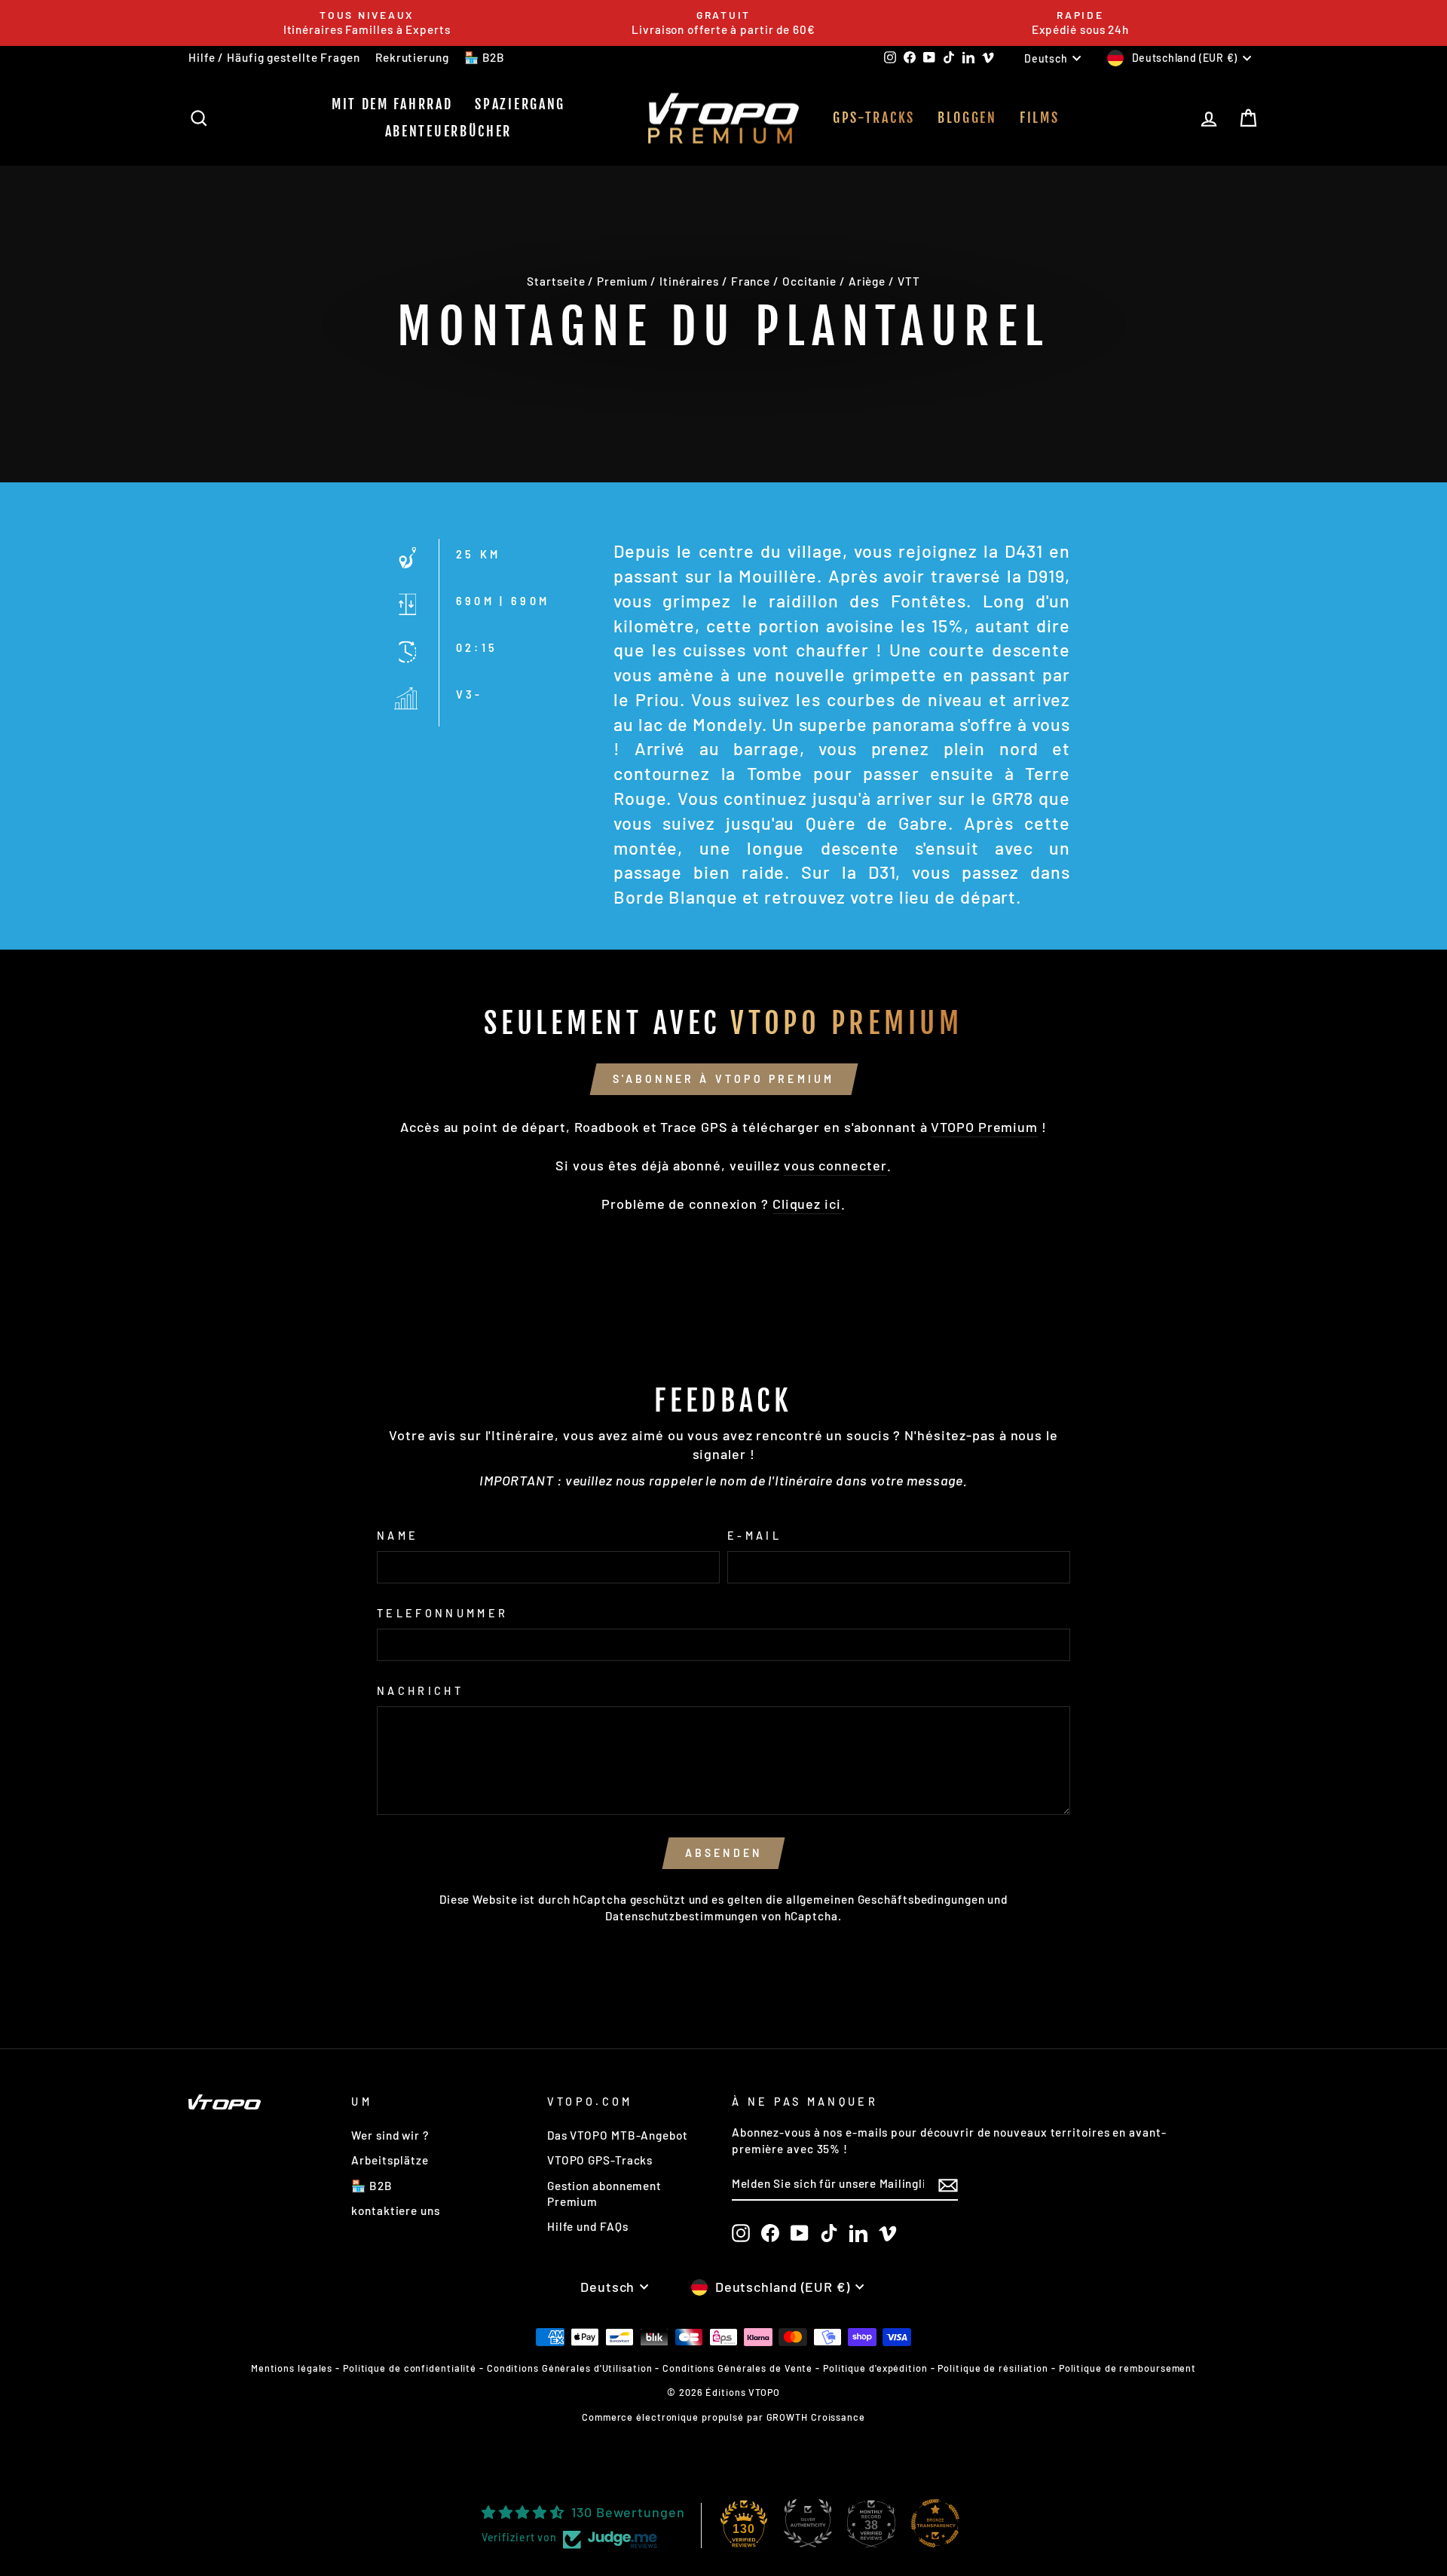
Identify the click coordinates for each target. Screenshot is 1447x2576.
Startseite (556, 281)
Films (1040, 118)
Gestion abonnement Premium (604, 2194)
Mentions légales (292, 2368)
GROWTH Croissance (816, 2417)
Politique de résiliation (993, 2368)
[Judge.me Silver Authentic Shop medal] (808, 2523)
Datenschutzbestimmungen (682, 1916)
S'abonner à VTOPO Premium (724, 1079)
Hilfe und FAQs (588, 2226)
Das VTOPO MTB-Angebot (618, 2135)
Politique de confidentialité (410, 2368)
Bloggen (967, 118)
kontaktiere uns (396, 2210)
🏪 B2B (485, 57)
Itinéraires (689, 281)
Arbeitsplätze (390, 2160)
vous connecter (835, 1165)
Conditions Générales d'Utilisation (570, 2368)
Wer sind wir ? (390, 2135)
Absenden (724, 1853)
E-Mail (754, 1536)
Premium (622, 281)
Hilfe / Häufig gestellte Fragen (274, 57)
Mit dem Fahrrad (392, 104)
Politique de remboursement (1127, 2368)
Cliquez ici (807, 1204)
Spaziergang (520, 104)
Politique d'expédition (875, 2368)
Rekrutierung (412, 57)
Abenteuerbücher (449, 131)
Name (398, 1536)
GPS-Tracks (874, 118)
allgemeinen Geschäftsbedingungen (886, 1899)
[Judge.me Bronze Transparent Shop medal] (935, 2523)
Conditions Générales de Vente (737, 2368)
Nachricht (420, 1691)
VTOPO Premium (984, 1127)
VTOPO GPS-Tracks (600, 2160)
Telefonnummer (442, 1613)
